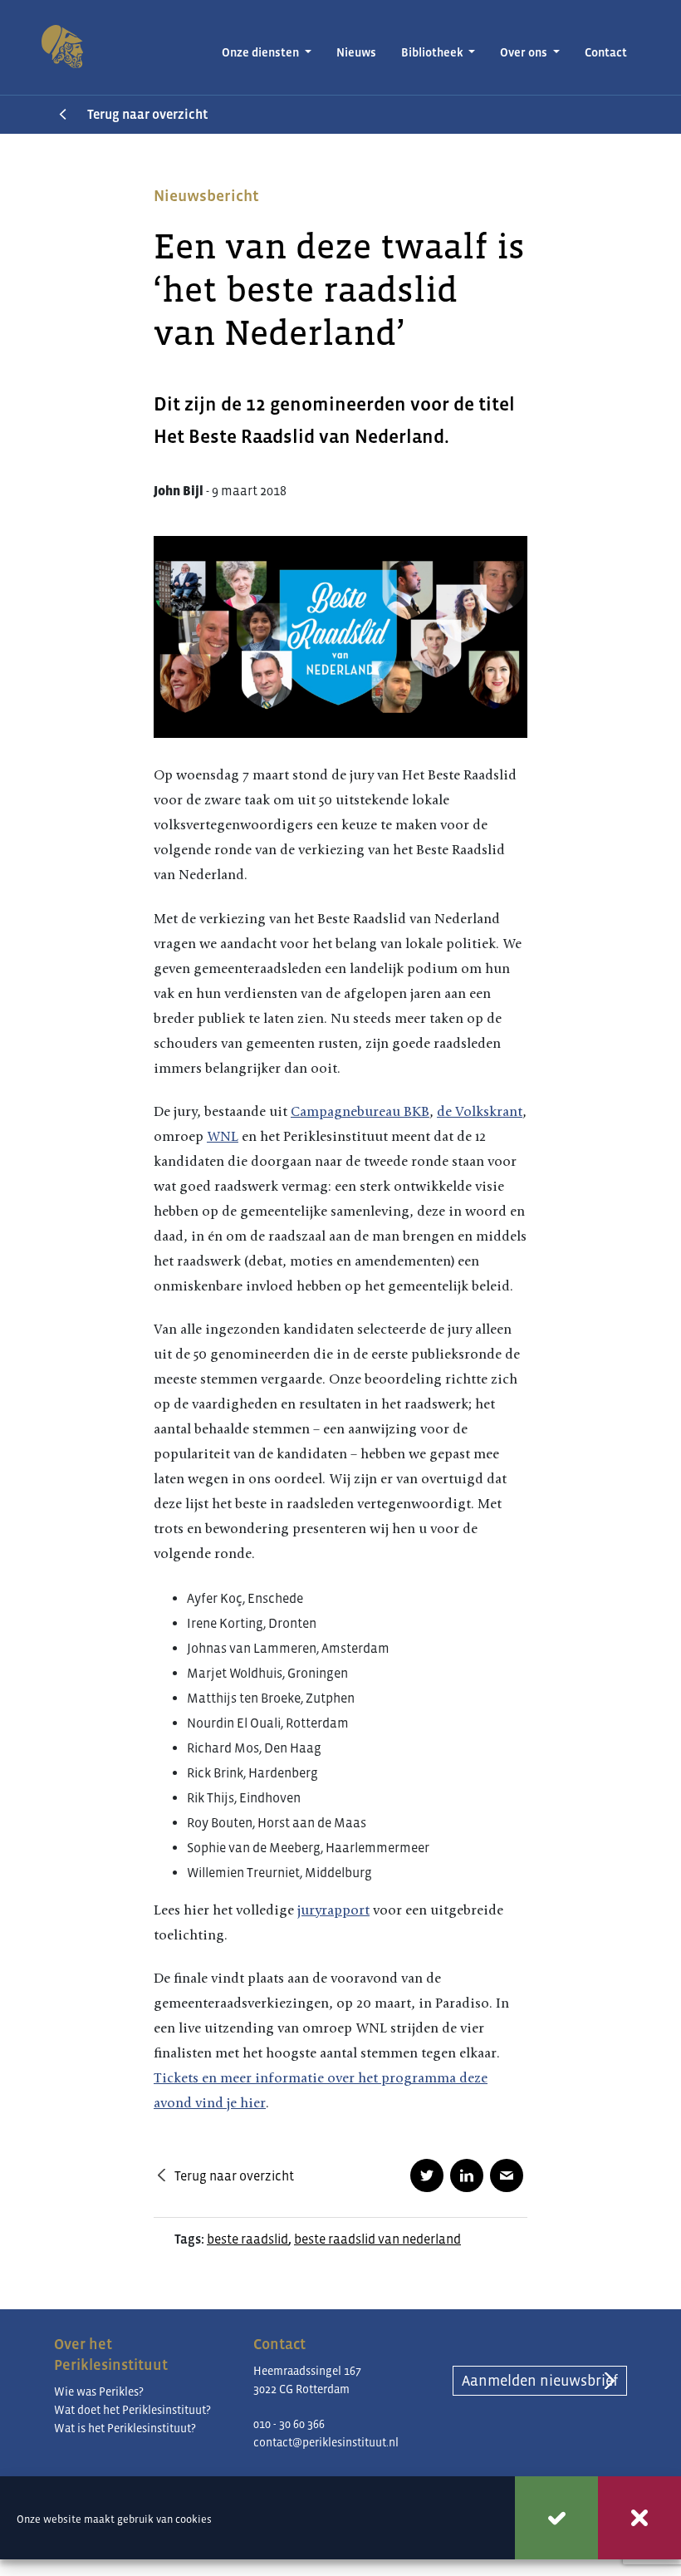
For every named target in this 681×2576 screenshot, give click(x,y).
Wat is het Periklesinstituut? (125, 2428)
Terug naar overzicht (147, 114)
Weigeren (639, 2518)
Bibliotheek (434, 52)
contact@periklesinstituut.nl (326, 2442)
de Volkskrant (480, 1111)
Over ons (525, 52)
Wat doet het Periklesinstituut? (132, 2410)
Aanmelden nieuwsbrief (540, 2381)
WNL (223, 1136)
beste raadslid (247, 2239)
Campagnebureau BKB (360, 1111)
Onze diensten (262, 52)
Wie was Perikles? (99, 2392)
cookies (194, 2519)
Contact (606, 52)
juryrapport (333, 1910)
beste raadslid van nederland (377, 2239)
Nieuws (356, 52)
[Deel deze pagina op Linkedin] (467, 2175)
